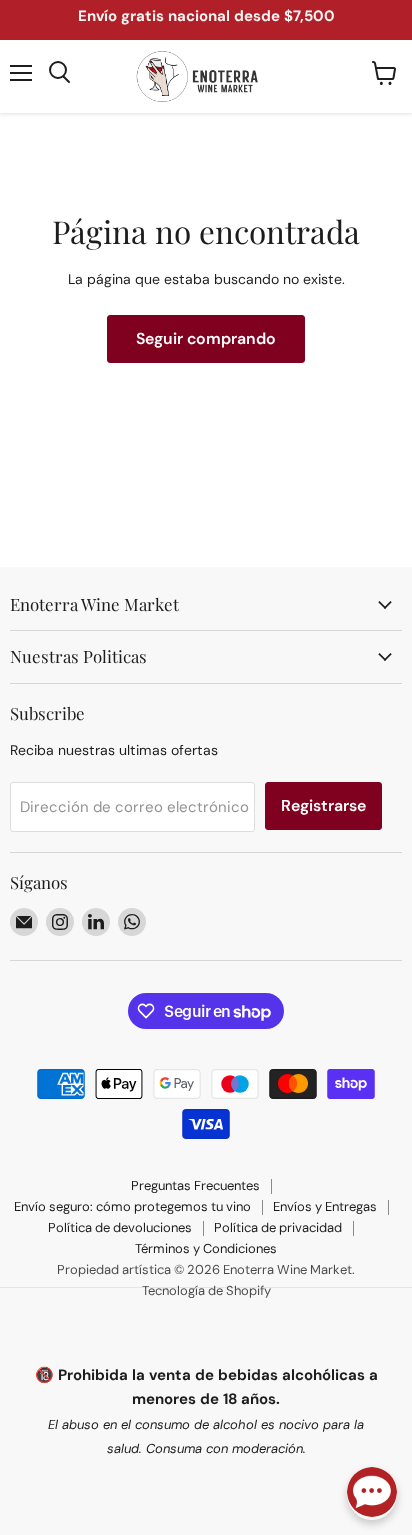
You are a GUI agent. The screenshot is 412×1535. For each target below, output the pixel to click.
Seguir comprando (206, 338)
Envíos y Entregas (325, 1206)
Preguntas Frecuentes (195, 1185)
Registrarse (323, 805)
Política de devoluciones (120, 1227)
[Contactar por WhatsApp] (372, 1493)
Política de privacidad (278, 1227)
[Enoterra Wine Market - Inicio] (206, 76)
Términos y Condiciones (206, 1248)
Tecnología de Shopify (206, 1290)
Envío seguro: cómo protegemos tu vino (132, 1206)
